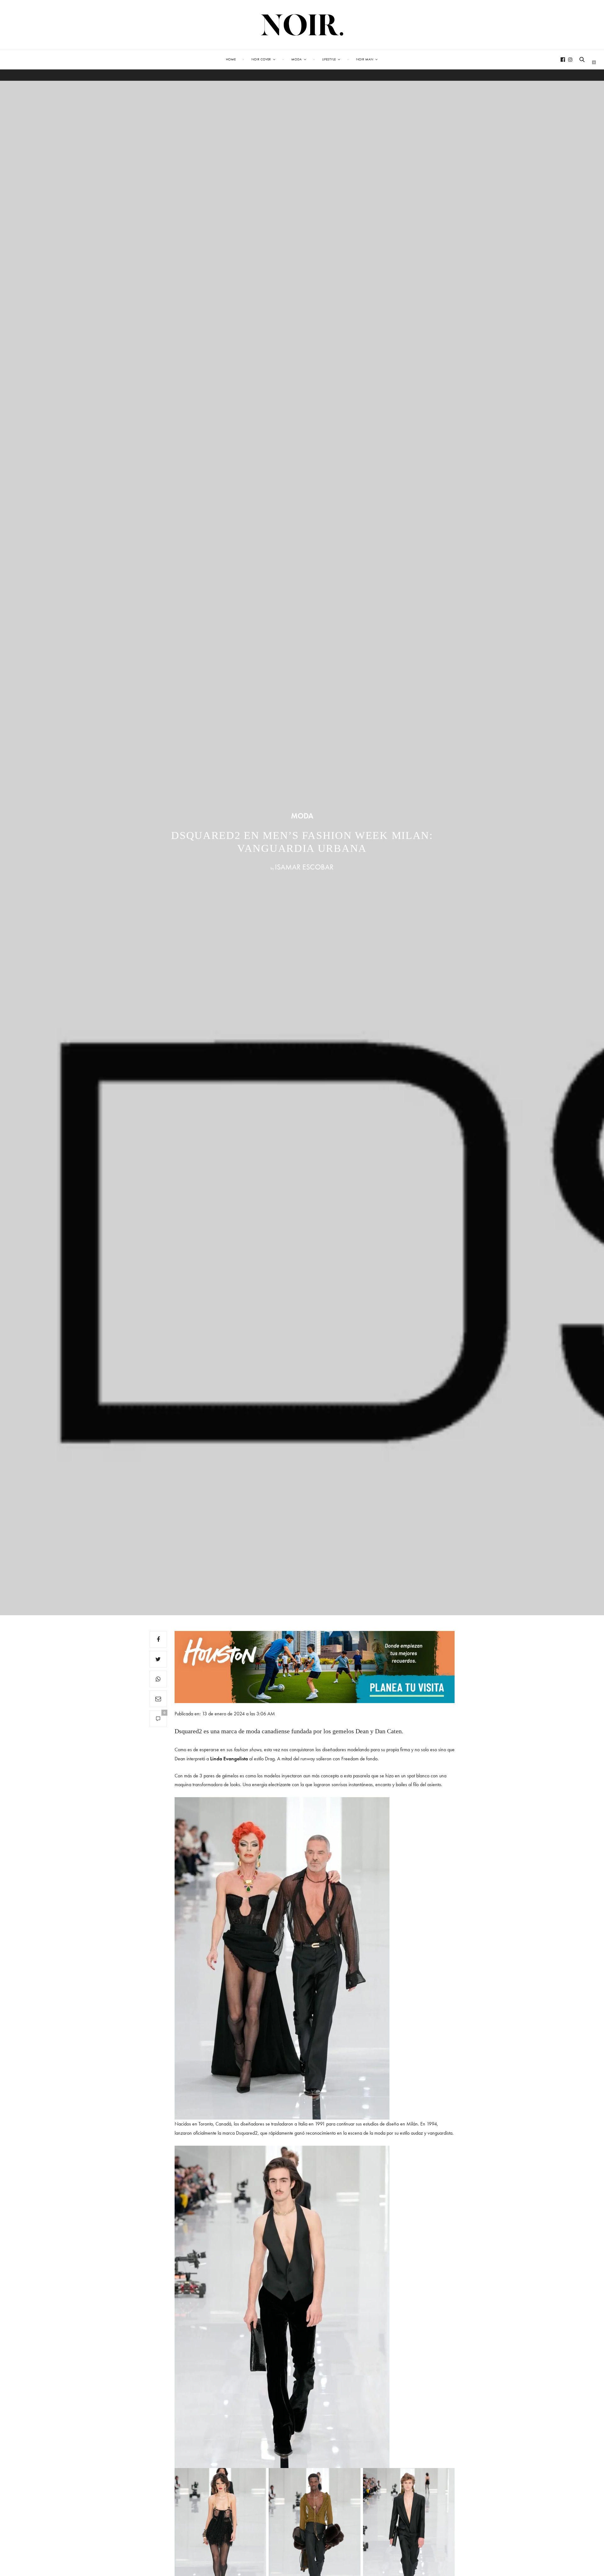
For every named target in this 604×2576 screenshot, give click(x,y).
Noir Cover (261, 59)
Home (231, 59)
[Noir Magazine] (302, 25)
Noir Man (365, 59)
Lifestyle (329, 59)
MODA (302, 816)
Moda (296, 59)
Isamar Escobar (304, 867)
